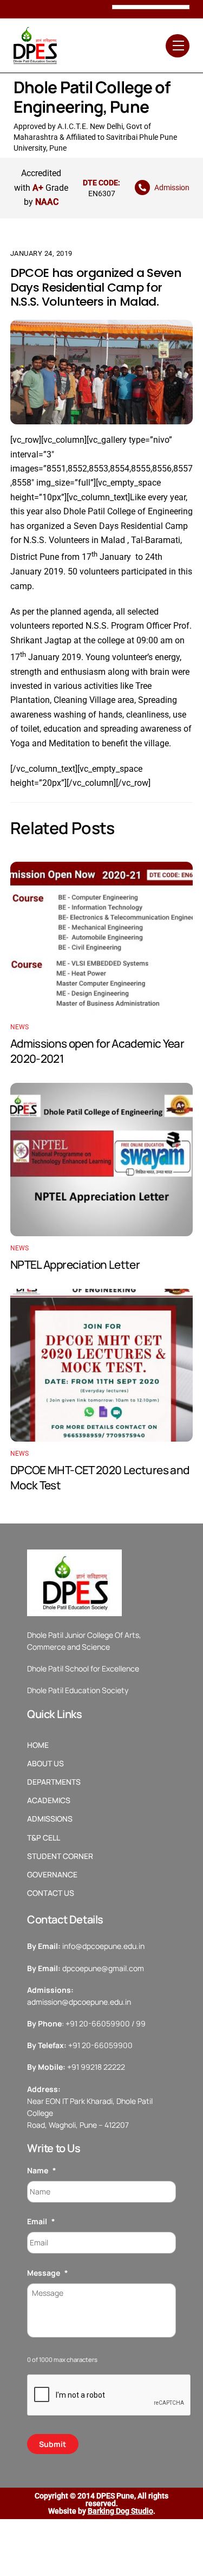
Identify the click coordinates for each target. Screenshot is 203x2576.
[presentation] (109, 2396)
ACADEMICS (49, 1800)
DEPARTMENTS (54, 1782)
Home (38, 1745)
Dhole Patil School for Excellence (83, 1668)
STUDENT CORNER (60, 1856)
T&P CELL (44, 1838)
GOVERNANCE (52, 1875)
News (20, 1027)
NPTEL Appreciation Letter (75, 1264)
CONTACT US (51, 1893)
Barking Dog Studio (120, 2511)
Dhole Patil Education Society (78, 1690)
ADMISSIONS (50, 1819)
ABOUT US (45, 1764)
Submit (53, 2444)
